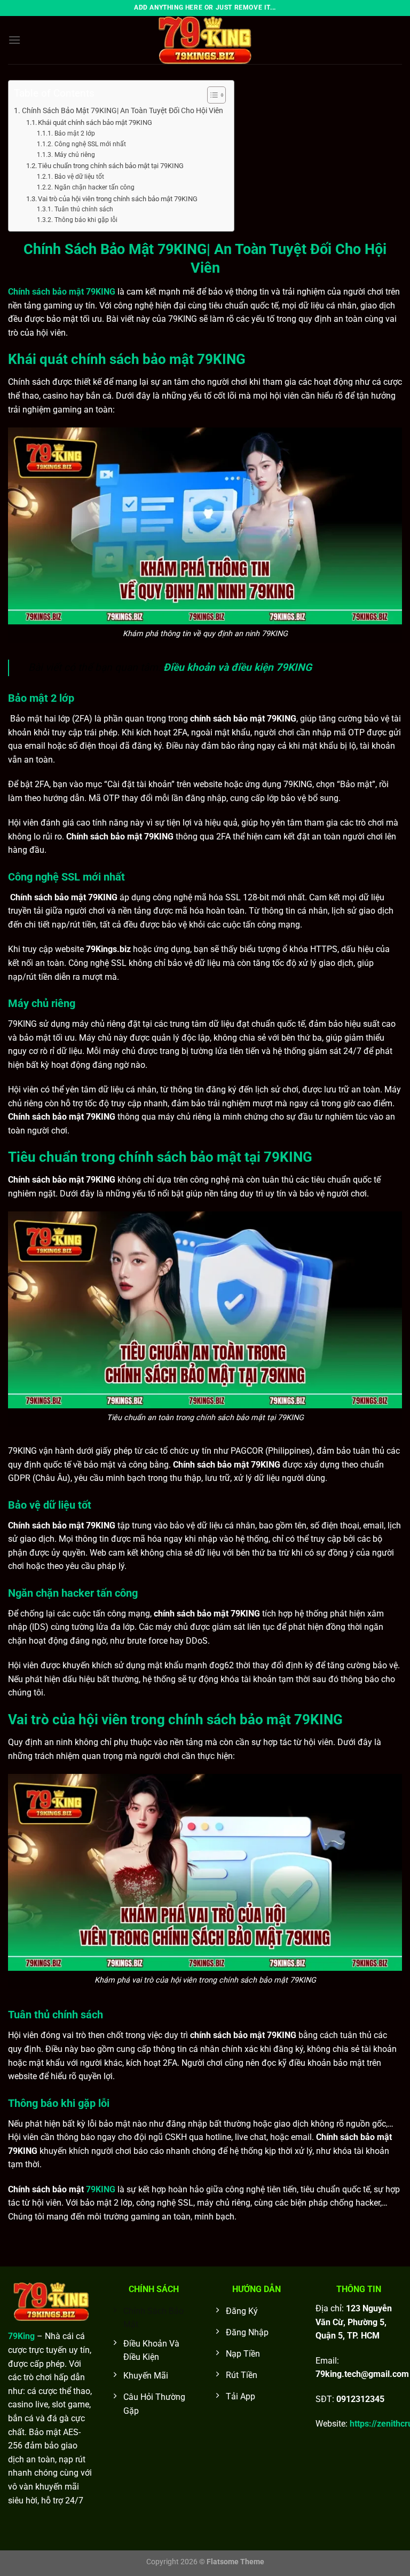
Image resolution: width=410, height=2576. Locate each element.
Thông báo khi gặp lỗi (86, 220)
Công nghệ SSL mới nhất (90, 144)
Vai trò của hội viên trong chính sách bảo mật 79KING (118, 199)
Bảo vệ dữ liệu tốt (79, 177)
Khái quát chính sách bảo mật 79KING (96, 122)
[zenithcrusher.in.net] (205, 40)
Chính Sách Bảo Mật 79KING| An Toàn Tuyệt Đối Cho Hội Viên (123, 111)
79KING (101, 2189)
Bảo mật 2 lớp (74, 133)
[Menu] (14, 40)
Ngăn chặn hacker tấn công (94, 187)
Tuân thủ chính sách (84, 209)
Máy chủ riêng (74, 155)
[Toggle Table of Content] (211, 95)
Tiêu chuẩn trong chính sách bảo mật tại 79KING (111, 166)
